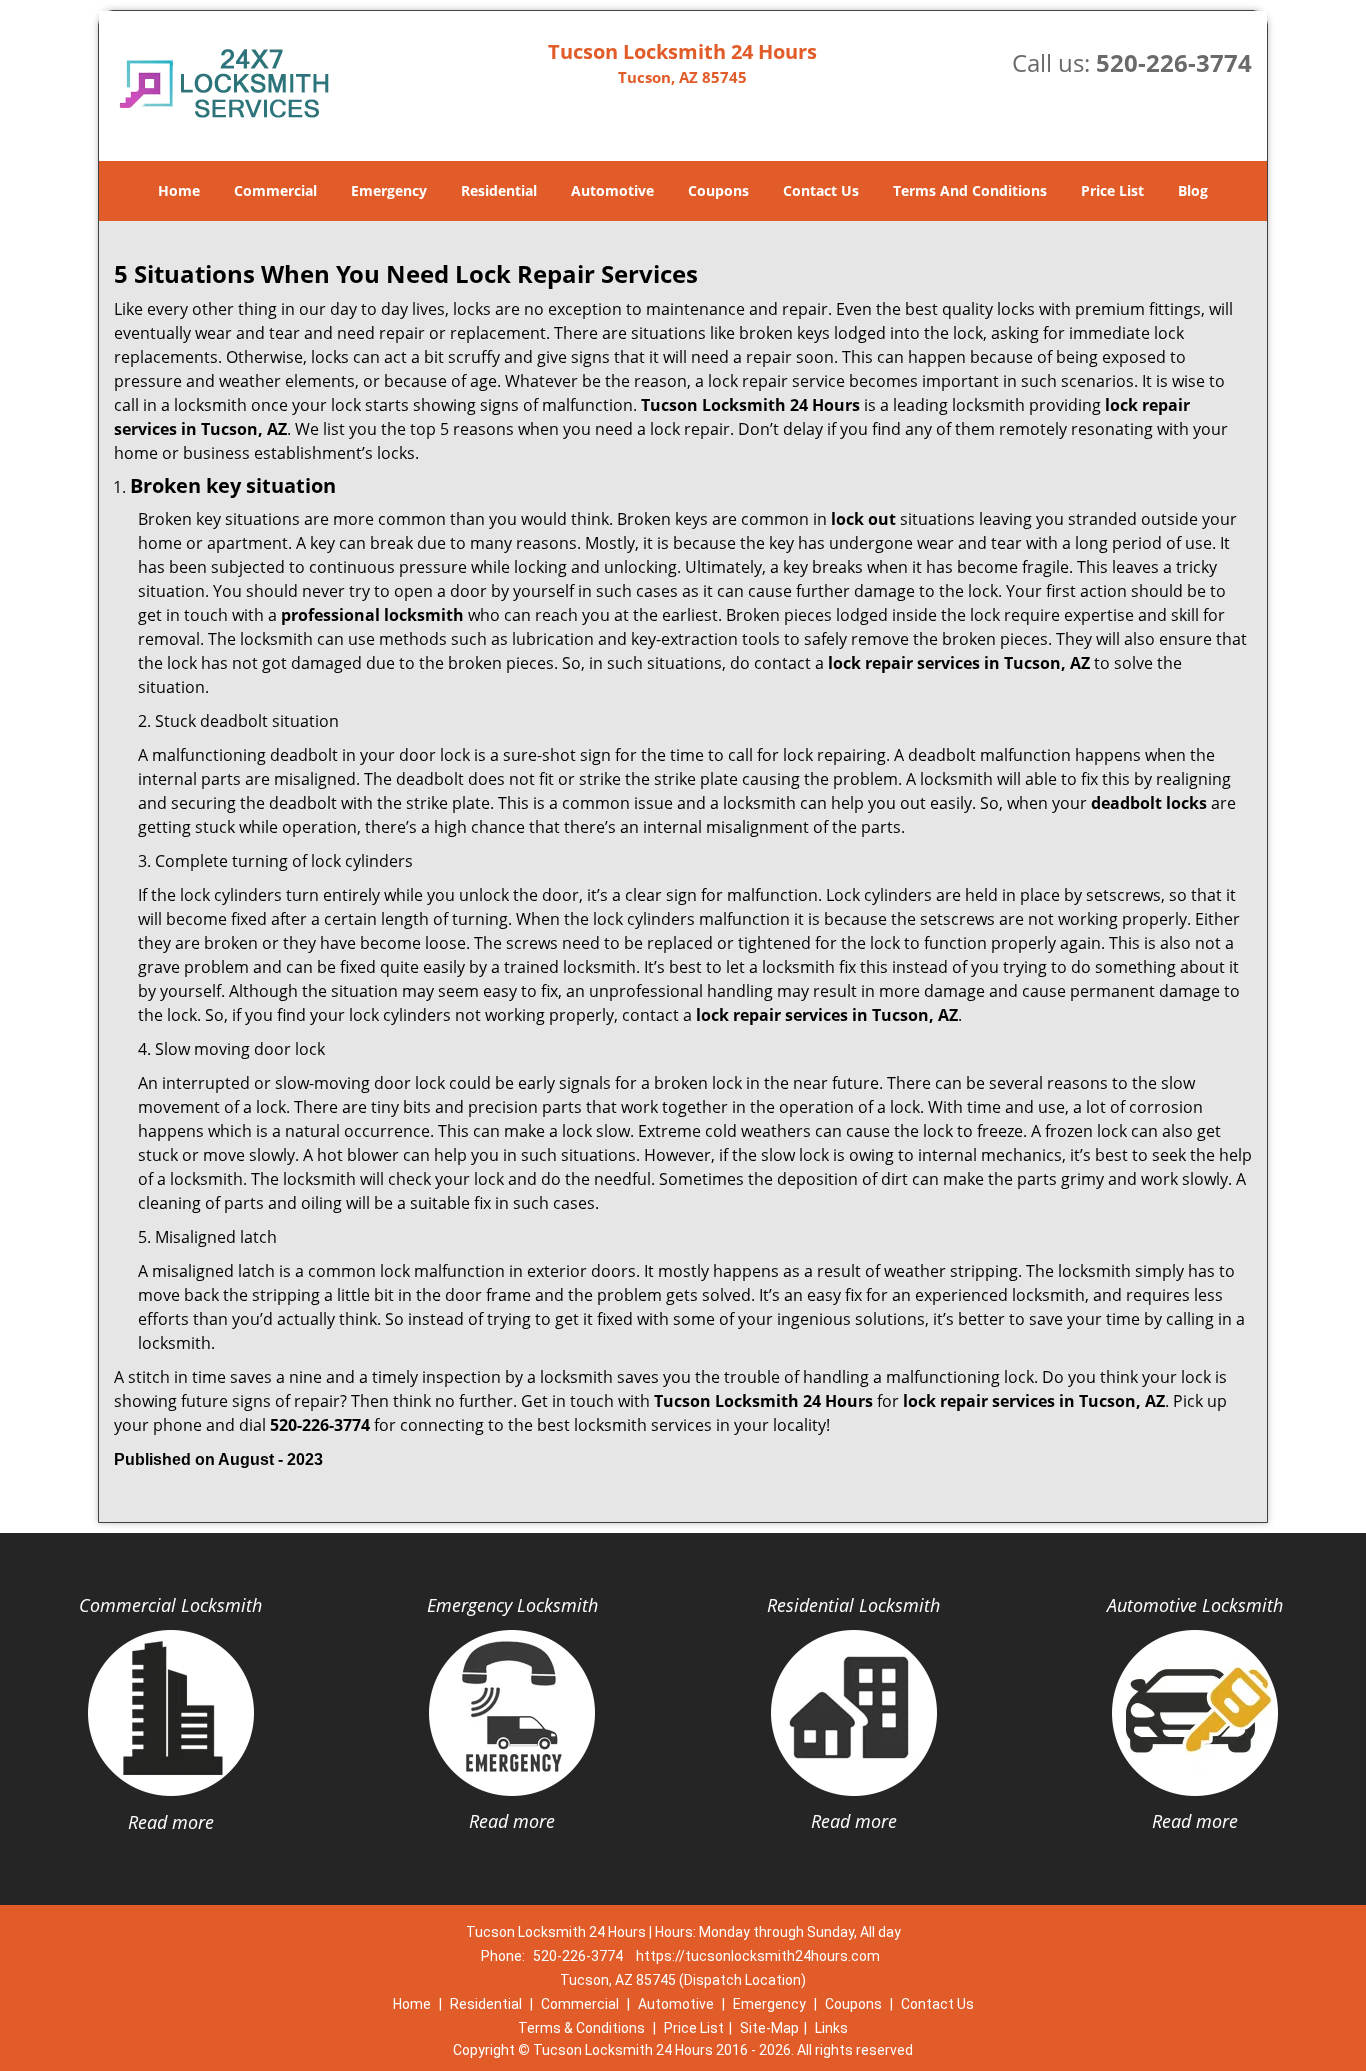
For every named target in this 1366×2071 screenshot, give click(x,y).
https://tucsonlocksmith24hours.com (758, 1956)
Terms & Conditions (581, 2028)
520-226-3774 (1174, 62)
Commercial (275, 190)
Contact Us (821, 190)
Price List (1112, 190)
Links (831, 2028)
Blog (1193, 190)
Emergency (389, 190)
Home (179, 190)
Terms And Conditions (970, 190)
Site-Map (769, 2028)
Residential (499, 190)
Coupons (718, 190)
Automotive (612, 190)
